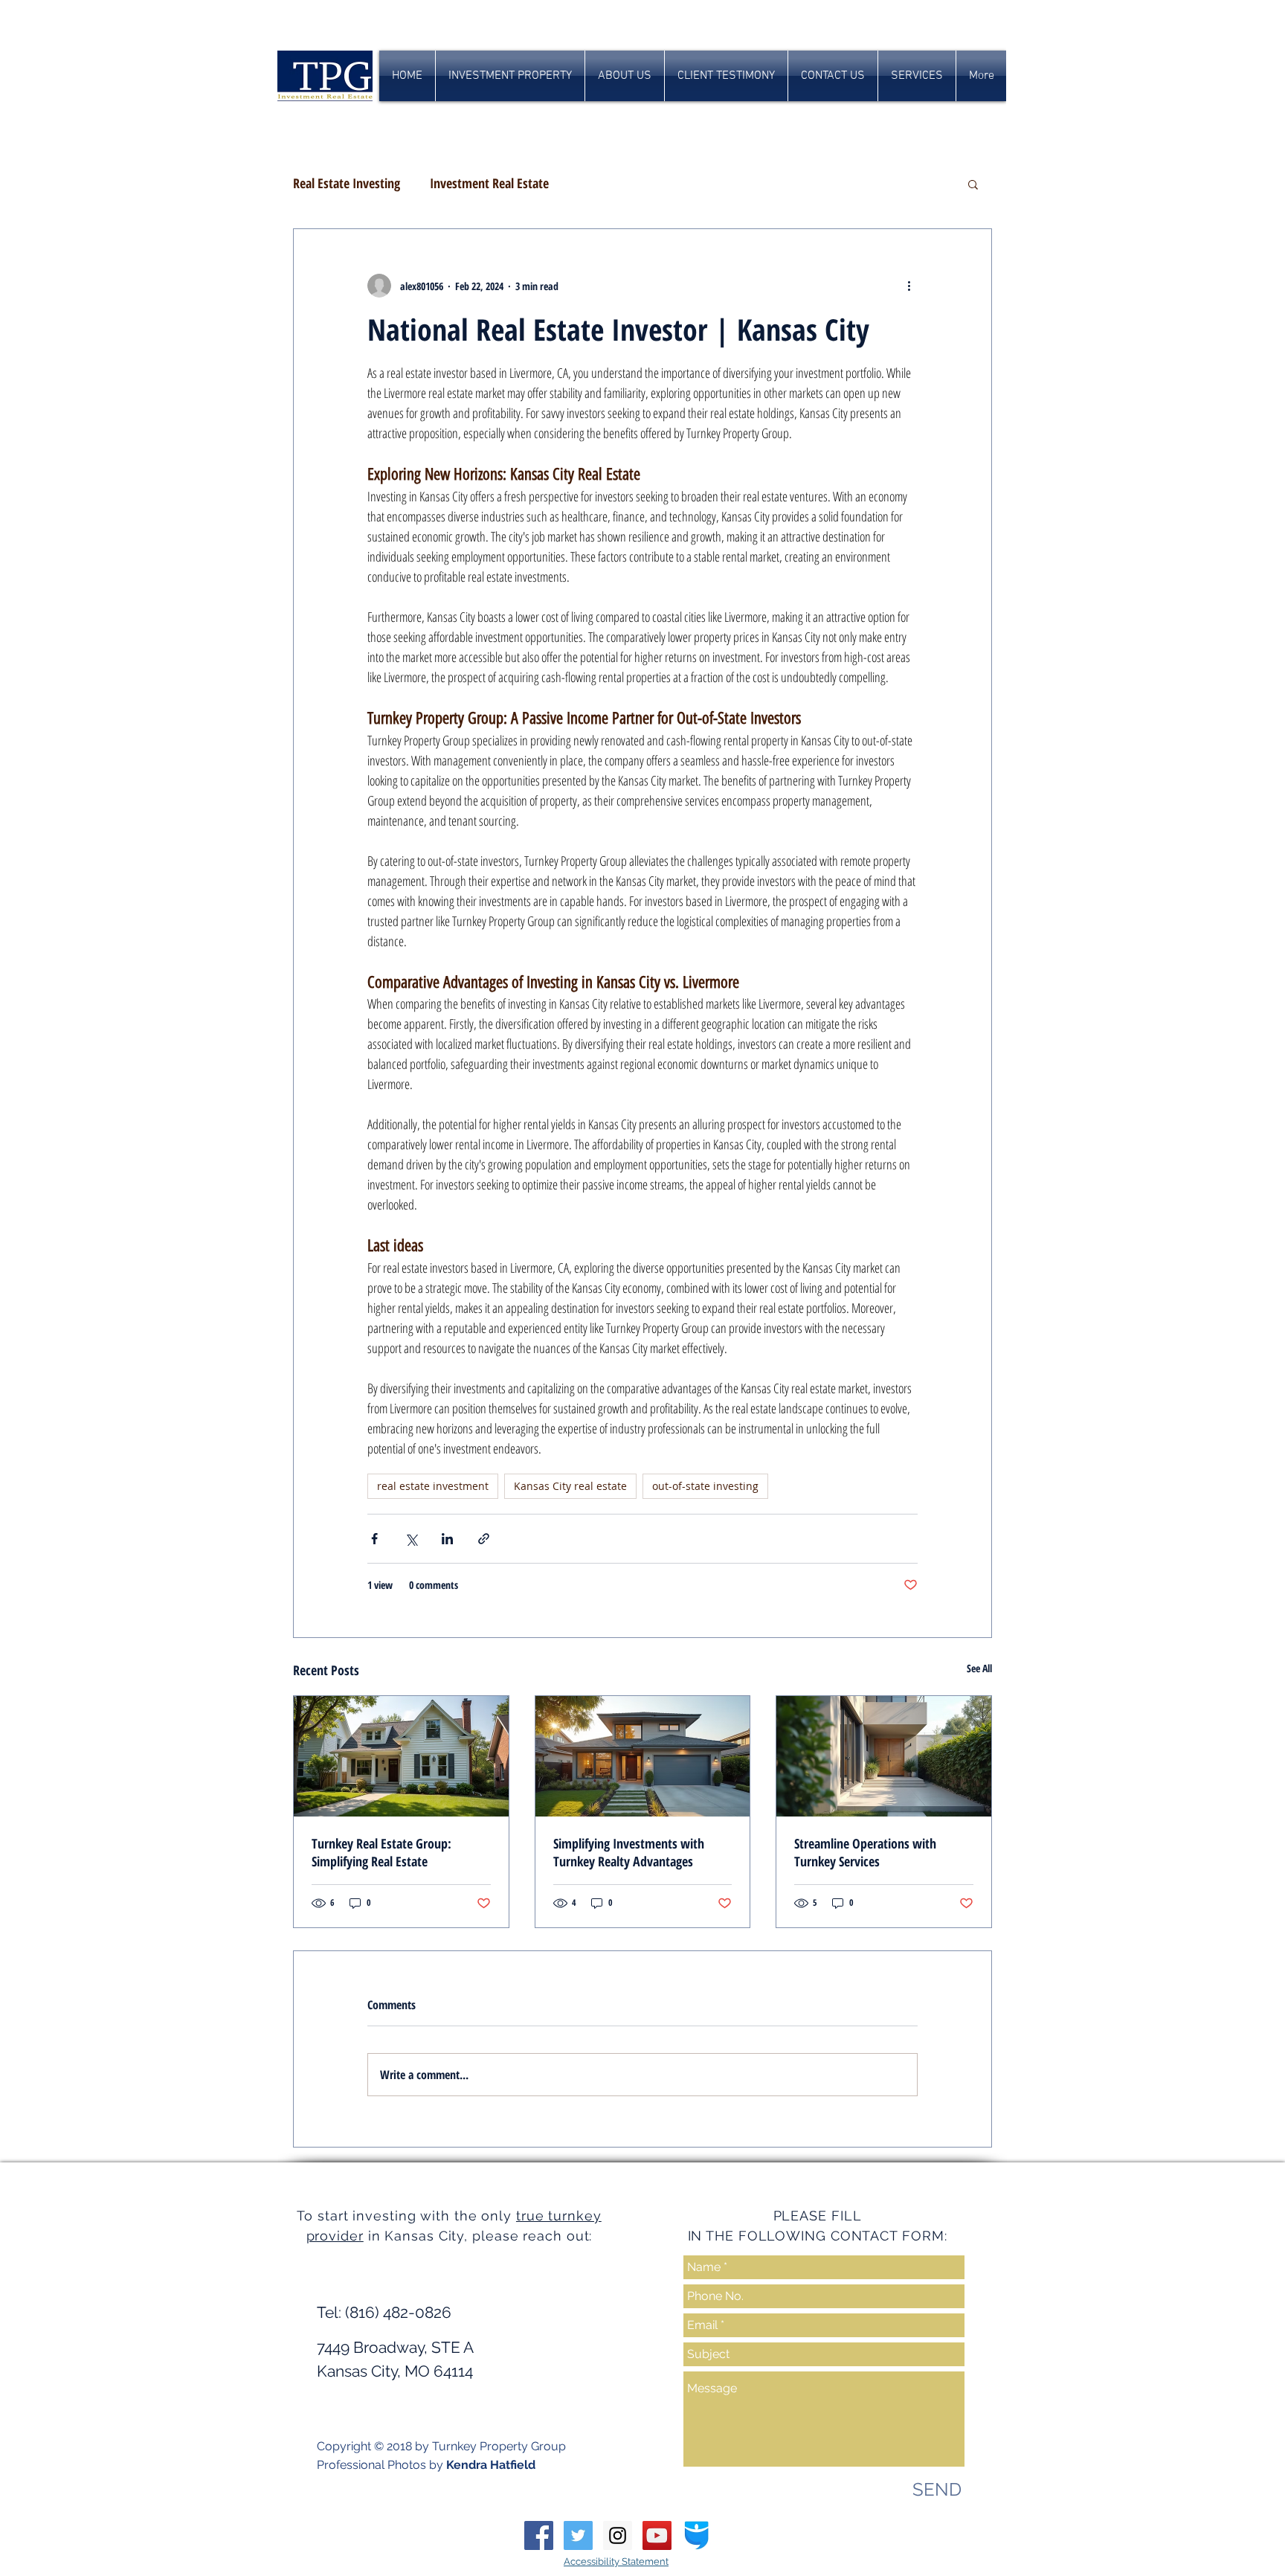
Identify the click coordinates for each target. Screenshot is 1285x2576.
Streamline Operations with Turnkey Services (865, 1852)
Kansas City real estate (570, 1486)
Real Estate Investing (347, 183)
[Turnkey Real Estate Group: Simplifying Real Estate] (401, 1756)
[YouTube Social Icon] (657, 2535)
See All (979, 1668)
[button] (973, 184)
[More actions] (909, 286)
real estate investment (433, 1486)
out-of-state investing (705, 1486)
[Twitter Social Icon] (578, 2535)
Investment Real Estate (489, 183)
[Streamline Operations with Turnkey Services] (884, 1756)
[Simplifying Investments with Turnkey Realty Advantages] (643, 1756)
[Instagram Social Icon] (618, 2535)
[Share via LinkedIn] (447, 1539)
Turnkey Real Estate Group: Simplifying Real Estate (381, 1852)
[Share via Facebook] (374, 1539)
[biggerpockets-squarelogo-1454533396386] (696, 2535)
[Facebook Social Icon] (539, 2535)
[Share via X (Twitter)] (411, 1539)
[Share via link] (484, 1539)
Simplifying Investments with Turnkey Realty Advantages (629, 1852)
